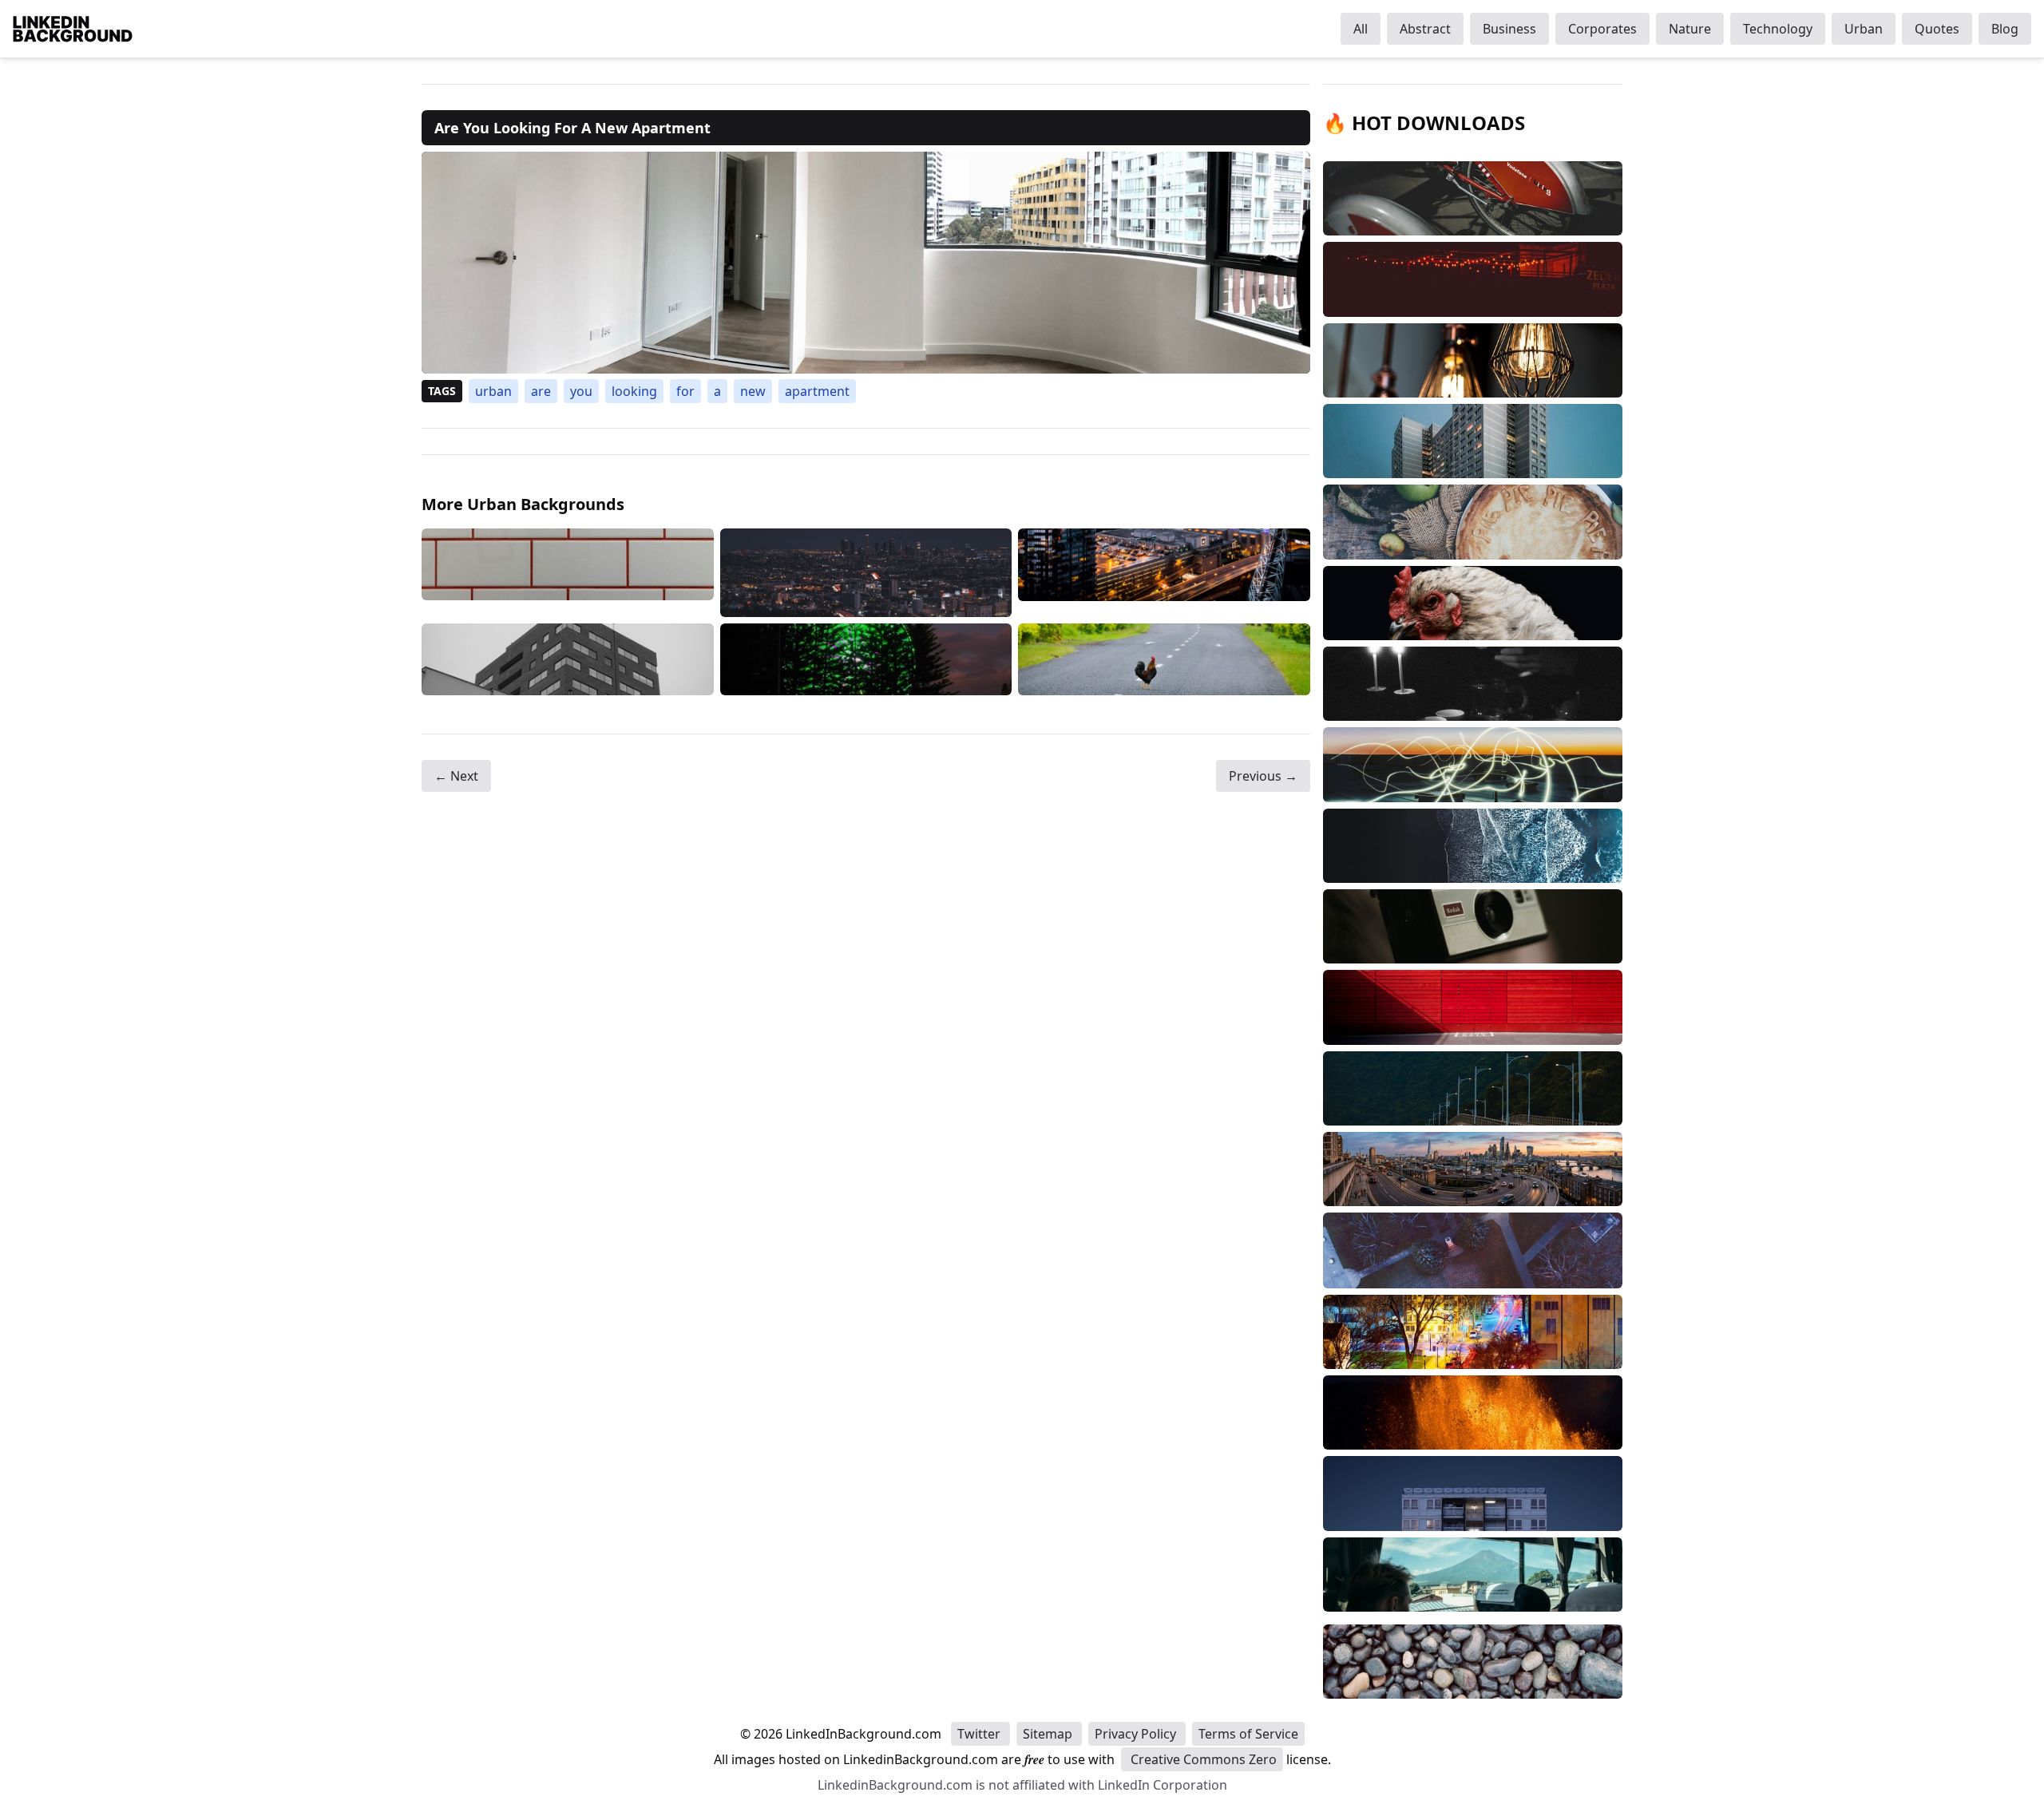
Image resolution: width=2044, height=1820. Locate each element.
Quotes (1937, 29)
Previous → (1263, 776)
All (1361, 29)
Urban (1864, 29)
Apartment (817, 391)
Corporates (1602, 29)
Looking (634, 391)
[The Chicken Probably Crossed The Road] (1164, 660)
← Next (456, 776)
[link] (866, 263)
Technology (1778, 29)
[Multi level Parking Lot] (1164, 573)
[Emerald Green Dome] (866, 660)
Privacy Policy (1137, 1734)
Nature (1690, 29)
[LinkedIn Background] (73, 29)
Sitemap (1049, 1734)
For (685, 391)
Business (1509, 29)
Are (541, 391)
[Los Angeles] (866, 573)
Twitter (980, 1734)
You (581, 391)
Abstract (1425, 29)
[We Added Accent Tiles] (568, 573)
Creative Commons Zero (1202, 1759)
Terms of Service (1248, 1734)
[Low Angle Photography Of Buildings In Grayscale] (568, 660)
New (753, 391)
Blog (2005, 29)
